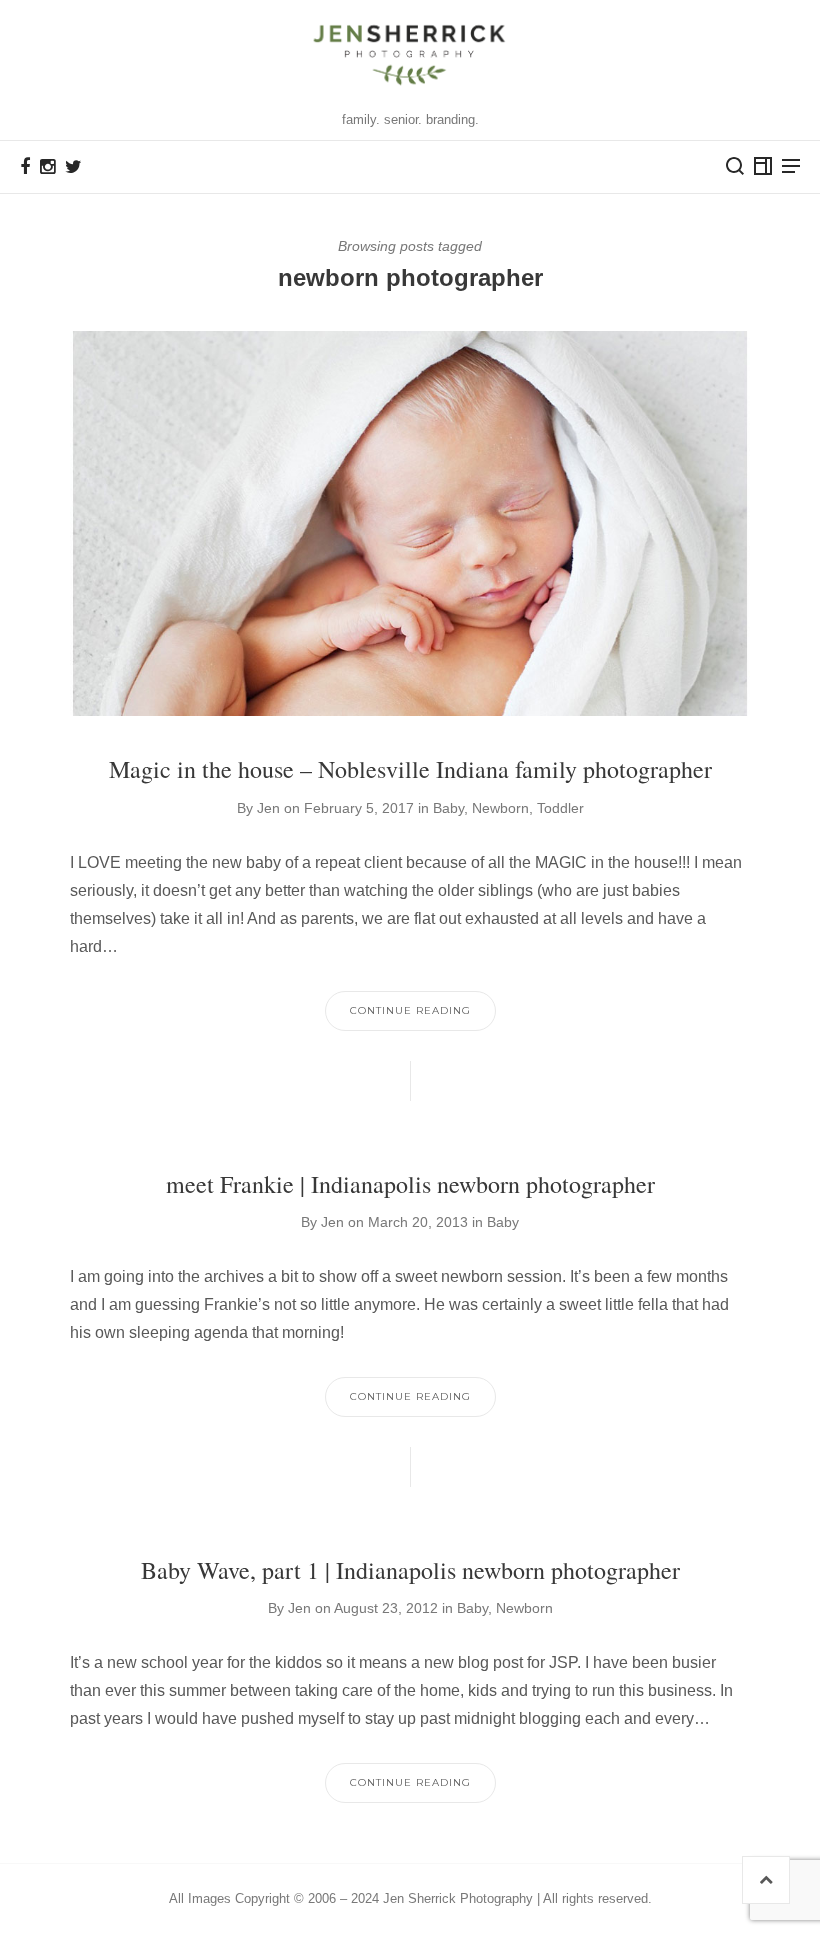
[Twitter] (73, 167)
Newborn (500, 808)
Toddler (560, 808)
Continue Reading (410, 1010)
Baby (448, 808)
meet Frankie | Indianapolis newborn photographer (410, 1184)
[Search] (735, 166)
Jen (268, 808)
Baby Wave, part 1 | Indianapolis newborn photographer (410, 1570)
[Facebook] (25, 167)
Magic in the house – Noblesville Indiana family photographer (410, 769)
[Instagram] (47, 167)
